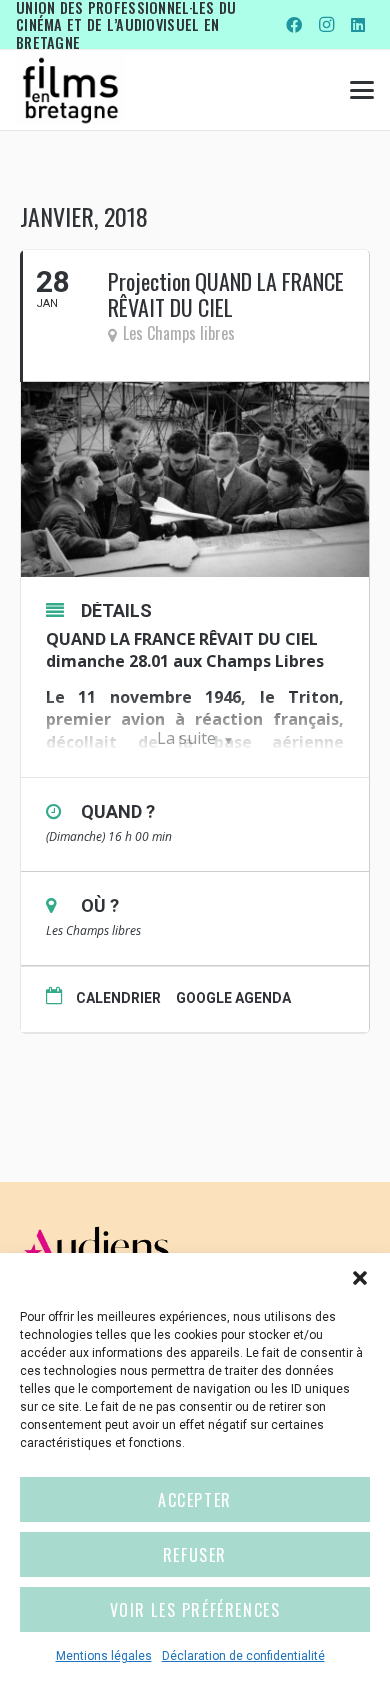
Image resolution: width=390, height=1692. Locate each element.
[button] (360, 1278)
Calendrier (118, 998)
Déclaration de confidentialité (243, 1656)
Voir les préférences (195, 1610)
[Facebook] (294, 25)
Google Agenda (233, 998)
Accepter (195, 1500)
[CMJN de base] (70, 90)
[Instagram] (326, 25)
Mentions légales (104, 1656)
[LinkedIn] (358, 25)
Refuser (195, 1555)
